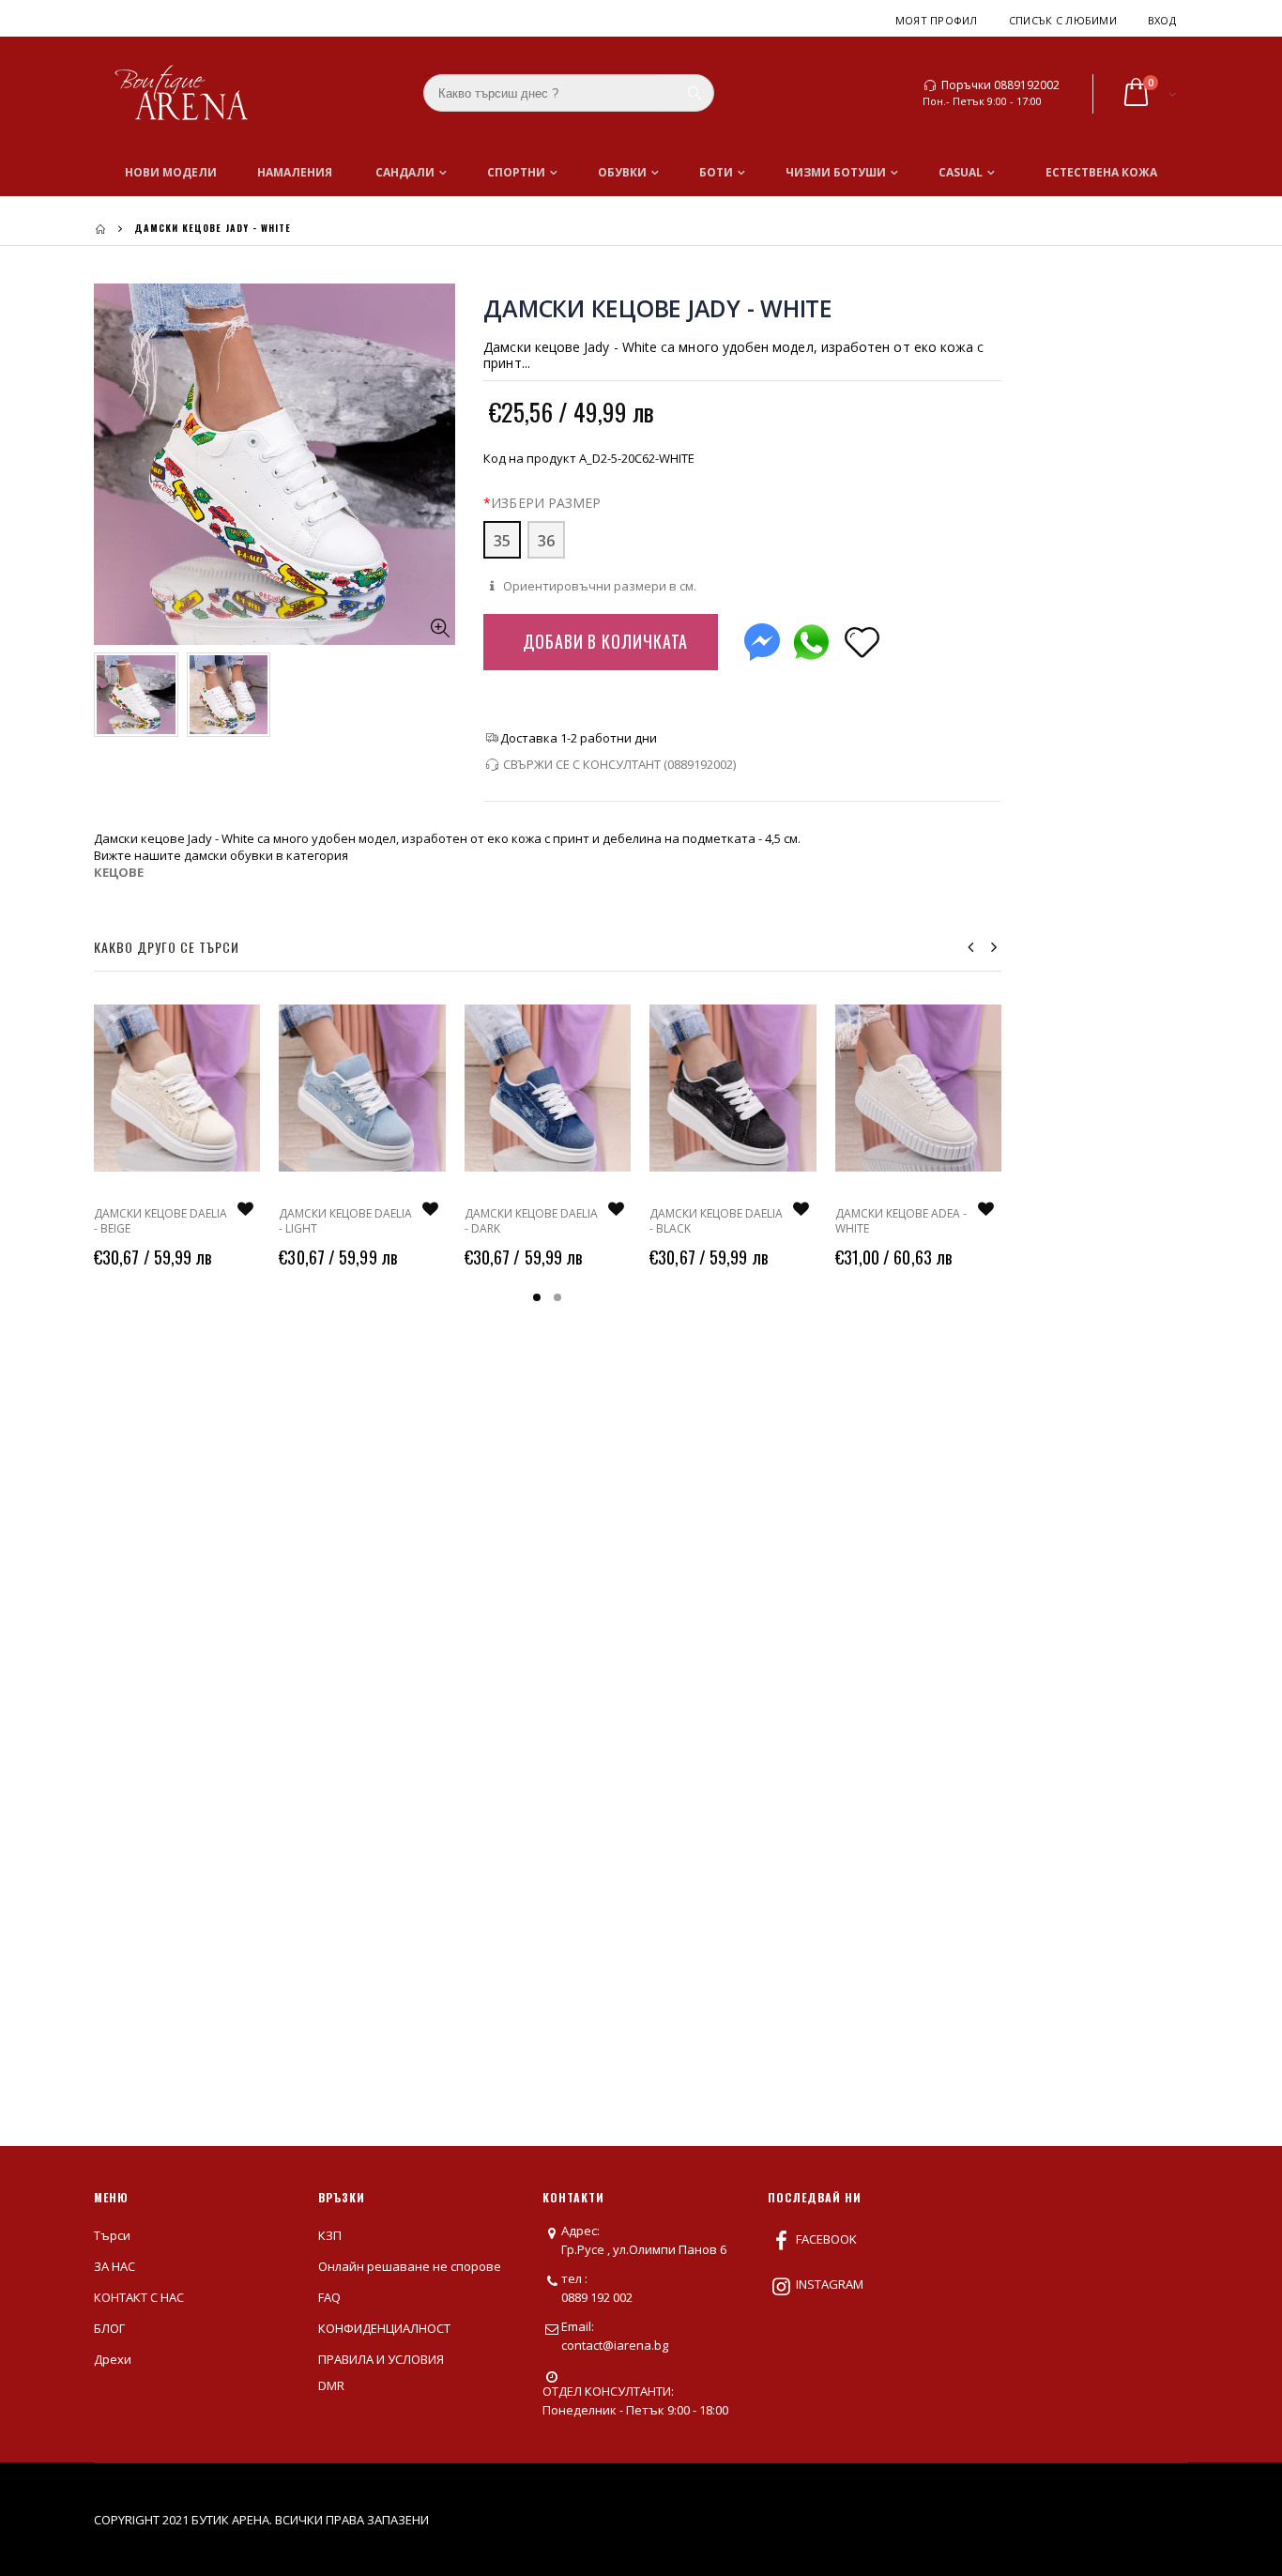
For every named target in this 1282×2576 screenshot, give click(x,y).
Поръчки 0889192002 (1000, 85)
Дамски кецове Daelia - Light (345, 1221)
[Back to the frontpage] (100, 229)
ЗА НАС (114, 2266)
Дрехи (113, 2359)
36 (546, 541)
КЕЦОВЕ (119, 872)
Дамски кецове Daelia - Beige (160, 1221)
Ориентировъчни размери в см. (598, 586)
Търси (112, 2235)
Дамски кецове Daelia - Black (716, 1221)
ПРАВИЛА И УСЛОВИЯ (381, 2359)
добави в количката (605, 641)
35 (502, 541)
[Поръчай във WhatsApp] (811, 638)
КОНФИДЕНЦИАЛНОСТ (384, 2328)
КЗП (330, 2235)
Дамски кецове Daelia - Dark (531, 1221)
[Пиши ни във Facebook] (762, 638)
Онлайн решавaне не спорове (410, 2266)
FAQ (329, 2297)
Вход (1162, 20)
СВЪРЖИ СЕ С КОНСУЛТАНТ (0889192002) (619, 764)
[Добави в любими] (862, 641)
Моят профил (937, 20)
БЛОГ (109, 2328)
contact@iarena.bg (615, 2345)
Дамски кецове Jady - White (658, 308)
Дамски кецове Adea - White (901, 1221)
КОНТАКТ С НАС (139, 2297)
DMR (331, 2385)
